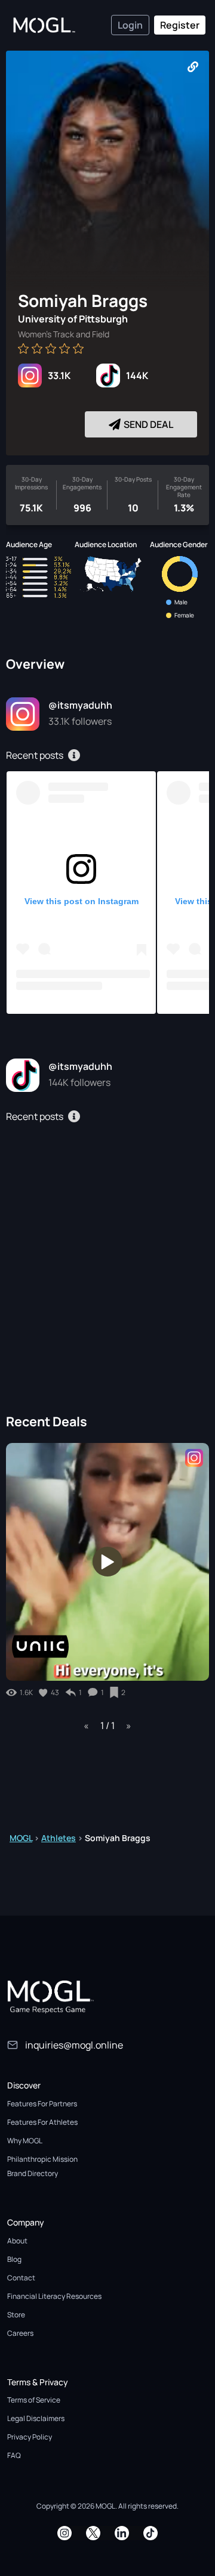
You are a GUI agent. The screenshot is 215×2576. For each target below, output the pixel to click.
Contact (21, 2278)
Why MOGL (25, 2141)
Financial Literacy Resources (54, 2296)
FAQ (14, 2455)
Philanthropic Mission (42, 2159)
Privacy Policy (30, 2437)
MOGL (21, 1838)
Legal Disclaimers (36, 2418)
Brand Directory (33, 2173)
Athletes (59, 1838)
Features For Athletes (42, 2122)
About (17, 2241)
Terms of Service (34, 2400)
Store (16, 2315)
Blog (14, 2259)
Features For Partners (42, 2104)
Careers (20, 2333)
